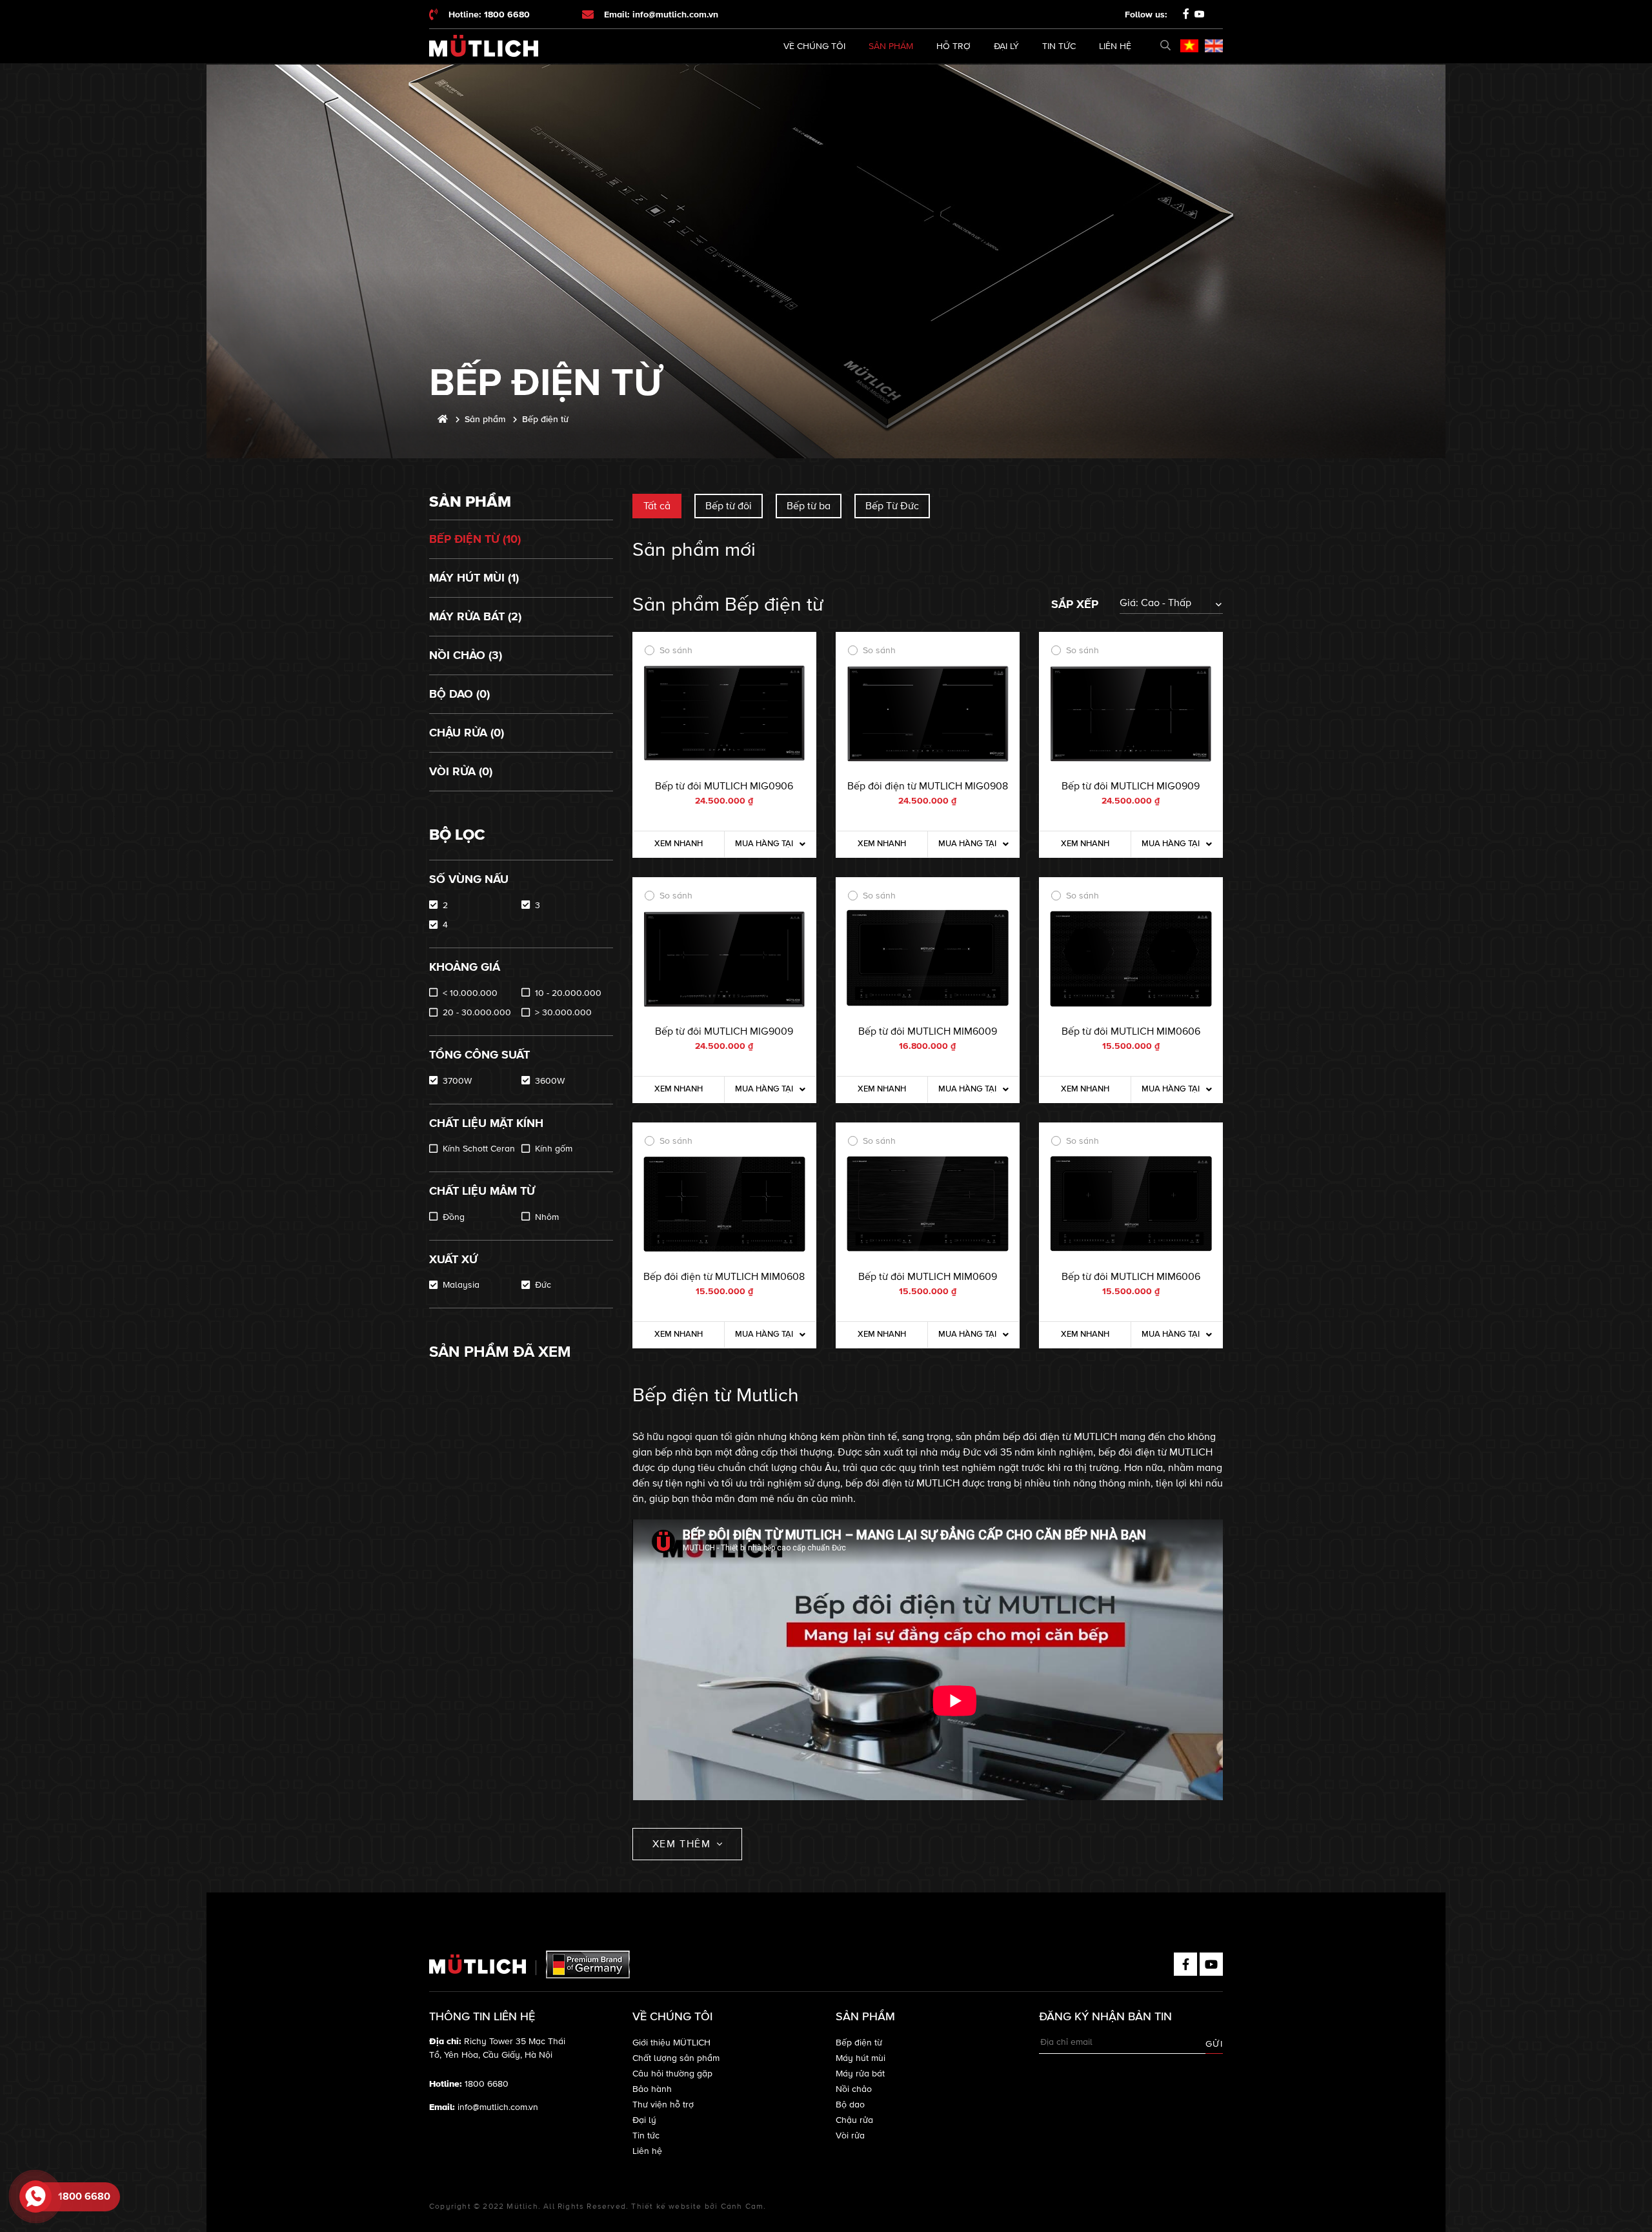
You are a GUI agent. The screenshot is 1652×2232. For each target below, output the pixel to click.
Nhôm (547, 1217)
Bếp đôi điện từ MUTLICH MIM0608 (724, 1277)
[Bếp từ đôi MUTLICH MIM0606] (1131, 959)
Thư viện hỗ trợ (663, 2105)
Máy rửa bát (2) (475, 616)
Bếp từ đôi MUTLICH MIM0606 (1131, 1031)
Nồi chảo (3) (466, 655)
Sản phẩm (891, 46)
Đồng (454, 1217)
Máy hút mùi (861, 2058)
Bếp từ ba (809, 506)
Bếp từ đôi (729, 506)
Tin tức (1059, 46)
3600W (550, 1081)
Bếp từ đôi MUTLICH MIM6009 (928, 1031)
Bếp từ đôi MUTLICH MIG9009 (724, 1031)
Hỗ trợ (953, 46)
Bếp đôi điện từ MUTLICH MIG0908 (928, 786)
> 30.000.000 (563, 1012)
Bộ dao (850, 2105)
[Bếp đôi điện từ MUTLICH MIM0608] (724, 1204)
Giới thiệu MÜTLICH (671, 2043)
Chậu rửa (854, 2120)
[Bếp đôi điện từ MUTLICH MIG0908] (928, 714)
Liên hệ (1115, 46)
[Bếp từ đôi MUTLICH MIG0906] (724, 714)
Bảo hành (652, 2089)
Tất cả (657, 506)
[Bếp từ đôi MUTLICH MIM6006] (1131, 1204)
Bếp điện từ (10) (475, 539)
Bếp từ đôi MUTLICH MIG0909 (1131, 786)
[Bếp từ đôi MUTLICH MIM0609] (928, 1204)
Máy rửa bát (860, 2074)
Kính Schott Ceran (479, 1149)
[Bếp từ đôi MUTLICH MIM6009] (928, 959)
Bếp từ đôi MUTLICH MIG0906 (724, 786)
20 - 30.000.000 (477, 1012)
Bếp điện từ (859, 2043)
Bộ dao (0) (459, 694)
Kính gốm (554, 1149)
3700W (457, 1081)
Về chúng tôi (814, 46)
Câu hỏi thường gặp (672, 2074)
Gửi (1214, 2044)
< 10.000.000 (470, 993)
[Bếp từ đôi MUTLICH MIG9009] (724, 959)
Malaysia (461, 1285)
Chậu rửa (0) (467, 733)
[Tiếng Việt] (1189, 46)
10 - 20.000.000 (568, 993)
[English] (1214, 46)
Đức (543, 1285)
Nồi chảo (854, 2089)
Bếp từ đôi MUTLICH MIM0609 (928, 1277)
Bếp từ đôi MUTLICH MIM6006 (1131, 1277)
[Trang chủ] (443, 419)
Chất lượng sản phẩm (676, 2058)
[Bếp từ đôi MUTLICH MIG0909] (1131, 714)
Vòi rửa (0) (461, 771)
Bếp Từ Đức (892, 506)
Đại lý (1006, 46)
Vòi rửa (850, 2136)
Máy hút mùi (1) (474, 578)
